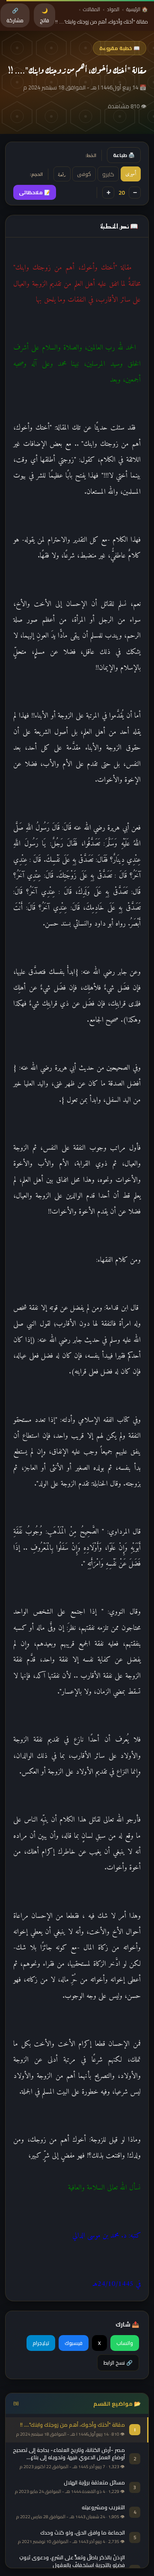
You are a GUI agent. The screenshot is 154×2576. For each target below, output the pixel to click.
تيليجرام (41, 2343)
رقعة (62, 174)
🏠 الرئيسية (137, 9)
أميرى (131, 174)
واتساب (125, 2343)
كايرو (108, 174)
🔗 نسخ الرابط (118, 2363)
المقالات (92, 9)
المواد (113, 9)
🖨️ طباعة (124, 155)
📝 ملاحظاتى (35, 192)
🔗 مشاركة (15, 15)
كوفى (84, 174)
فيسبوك (74, 2343)
